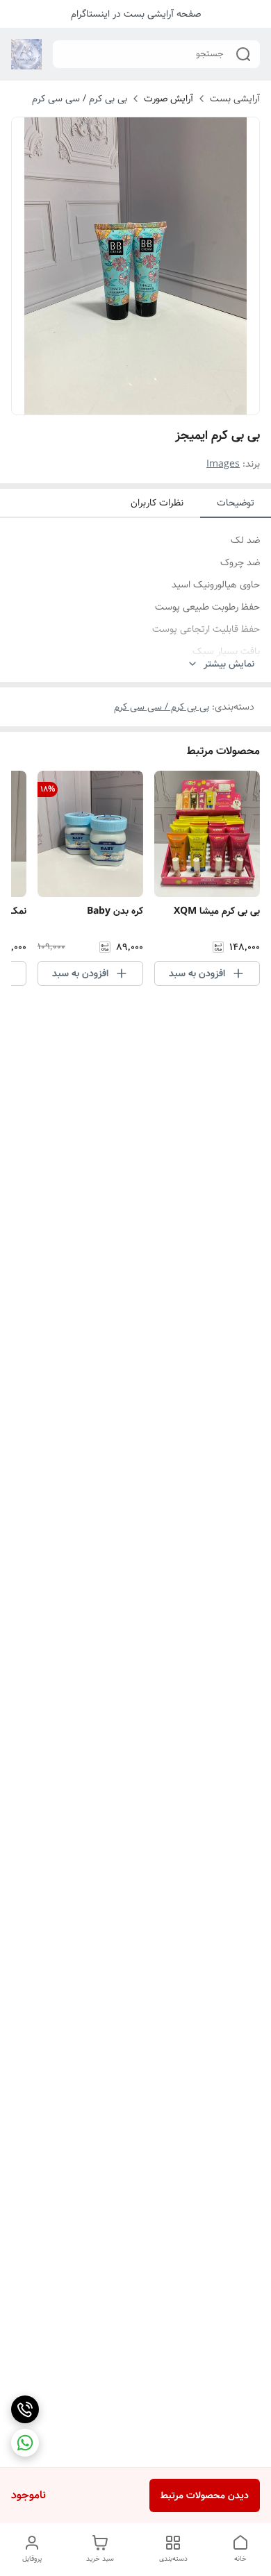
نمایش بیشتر (229, 664)
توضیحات (236, 503)
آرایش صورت (169, 99)
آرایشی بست (235, 99)
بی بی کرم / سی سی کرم (80, 99)
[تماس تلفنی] (25, 2409)
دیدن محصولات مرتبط (205, 2495)
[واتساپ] (25, 2443)
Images (223, 464)
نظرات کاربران (157, 503)
